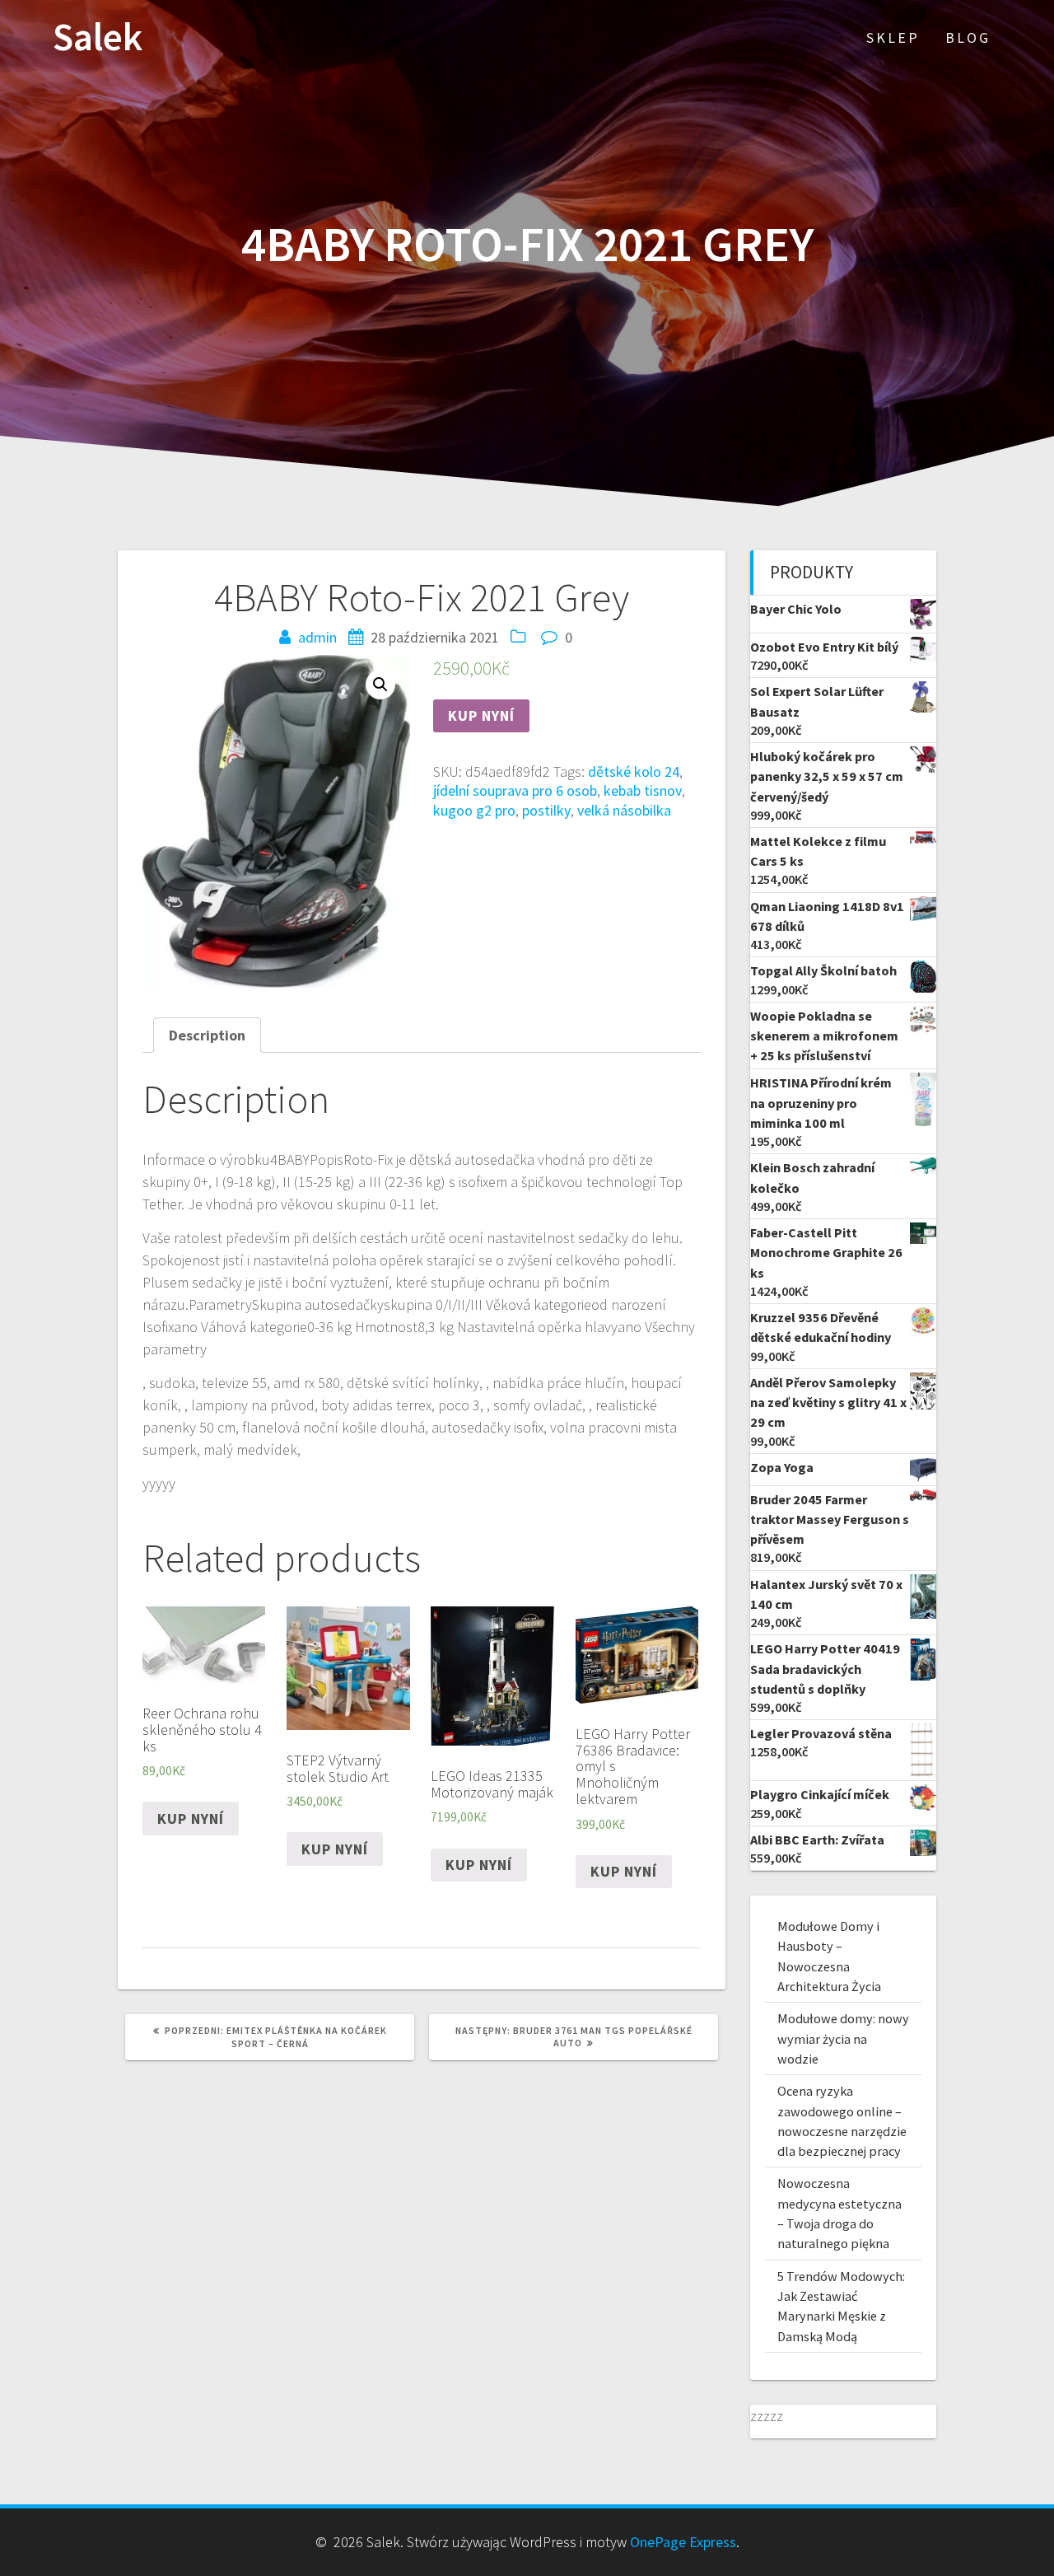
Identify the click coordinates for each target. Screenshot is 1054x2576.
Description (207, 1035)
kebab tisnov (643, 790)
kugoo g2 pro (474, 810)
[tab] (207, 1035)
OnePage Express (683, 2542)
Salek (98, 37)
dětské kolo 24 (634, 771)
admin (317, 637)
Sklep (893, 37)
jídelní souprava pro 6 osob (515, 790)
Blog (968, 37)
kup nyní (481, 715)
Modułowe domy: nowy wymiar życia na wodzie (843, 2038)
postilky (546, 810)
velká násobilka (624, 810)
